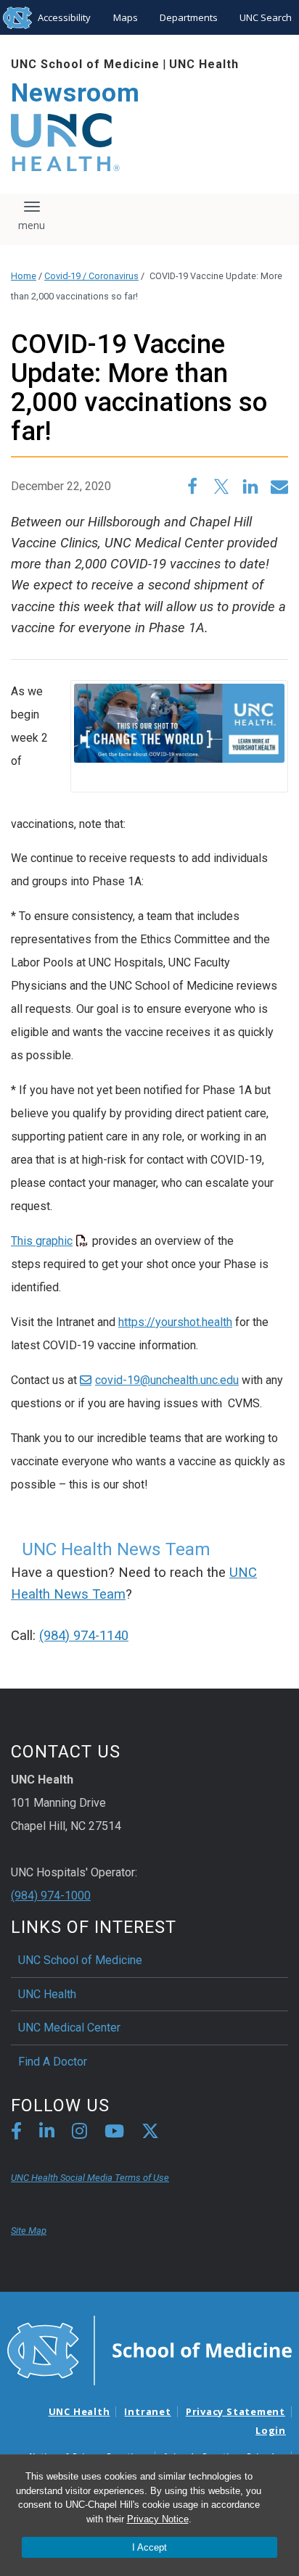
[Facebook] (16, 2133)
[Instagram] (79, 2133)
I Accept (149, 2547)
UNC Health (204, 64)
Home (24, 276)
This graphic (42, 1241)
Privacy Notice (158, 2519)
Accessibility (64, 17)
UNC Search (266, 17)
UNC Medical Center (69, 2028)
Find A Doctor (53, 2062)
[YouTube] (114, 2133)
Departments (189, 17)
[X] (150, 2133)
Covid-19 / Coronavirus (91, 276)
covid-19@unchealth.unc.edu (167, 1380)
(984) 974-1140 (84, 1636)
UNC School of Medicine (85, 64)
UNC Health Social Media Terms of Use (90, 2178)
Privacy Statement (235, 2411)
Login (271, 2430)
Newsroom (75, 93)
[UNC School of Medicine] (149, 2349)
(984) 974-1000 (51, 1896)
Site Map (29, 2231)
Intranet (147, 2411)
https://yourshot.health (175, 1322)
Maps (126, 17)
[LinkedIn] (47, 2133)
